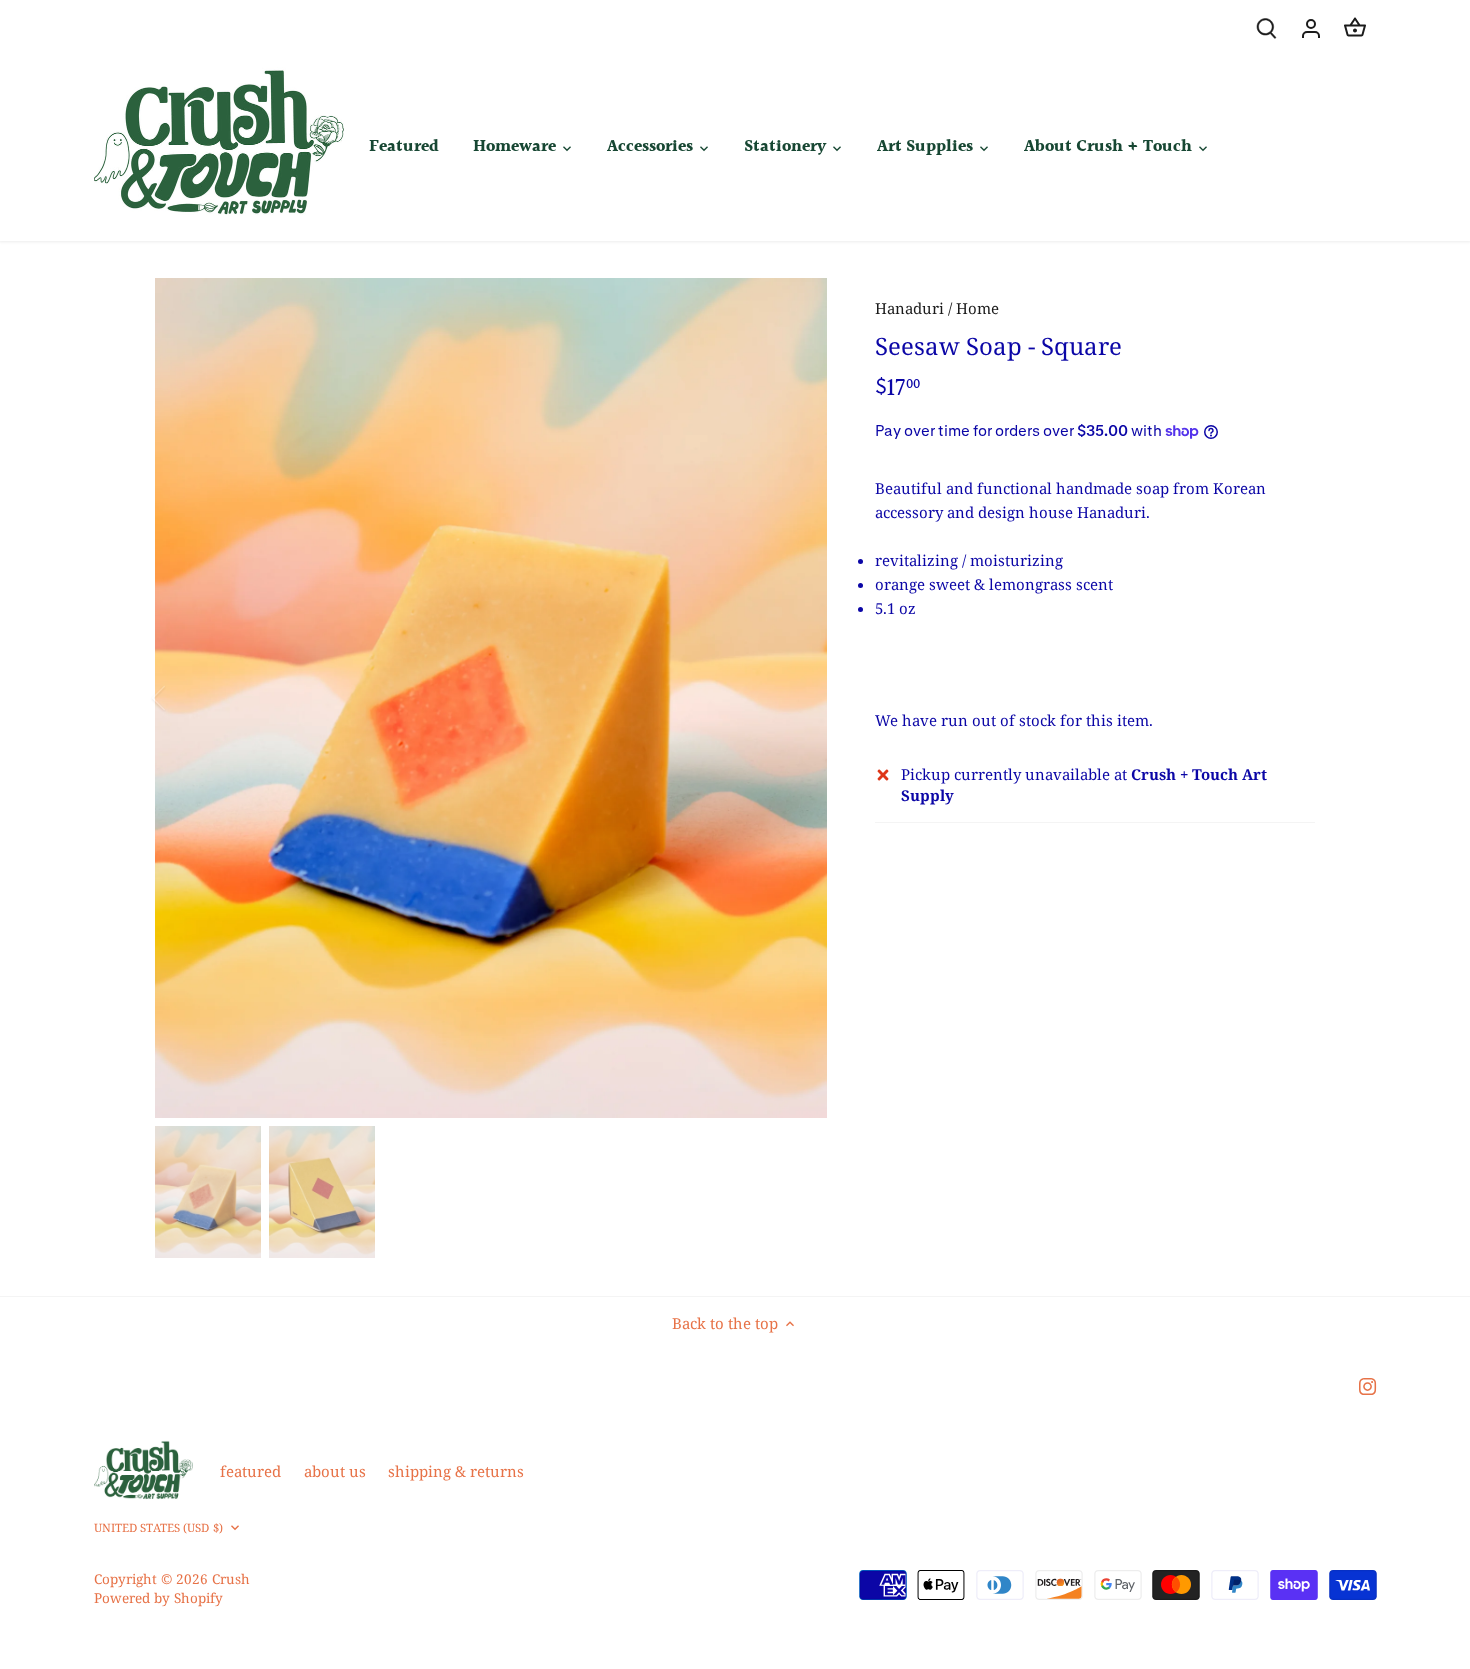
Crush (231, 1579)
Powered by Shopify (158, 1598)
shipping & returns (456, 1471)
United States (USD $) (158, 1528)
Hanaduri (909, 308)
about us (335, 1471)
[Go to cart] (1355, 27)
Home (977, 308)
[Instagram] (1367, 1384)
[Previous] (185, 698)
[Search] (1267, 27)
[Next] (797, 698)
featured (250, 1471)
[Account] (1311, 27)
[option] (491, 698)
